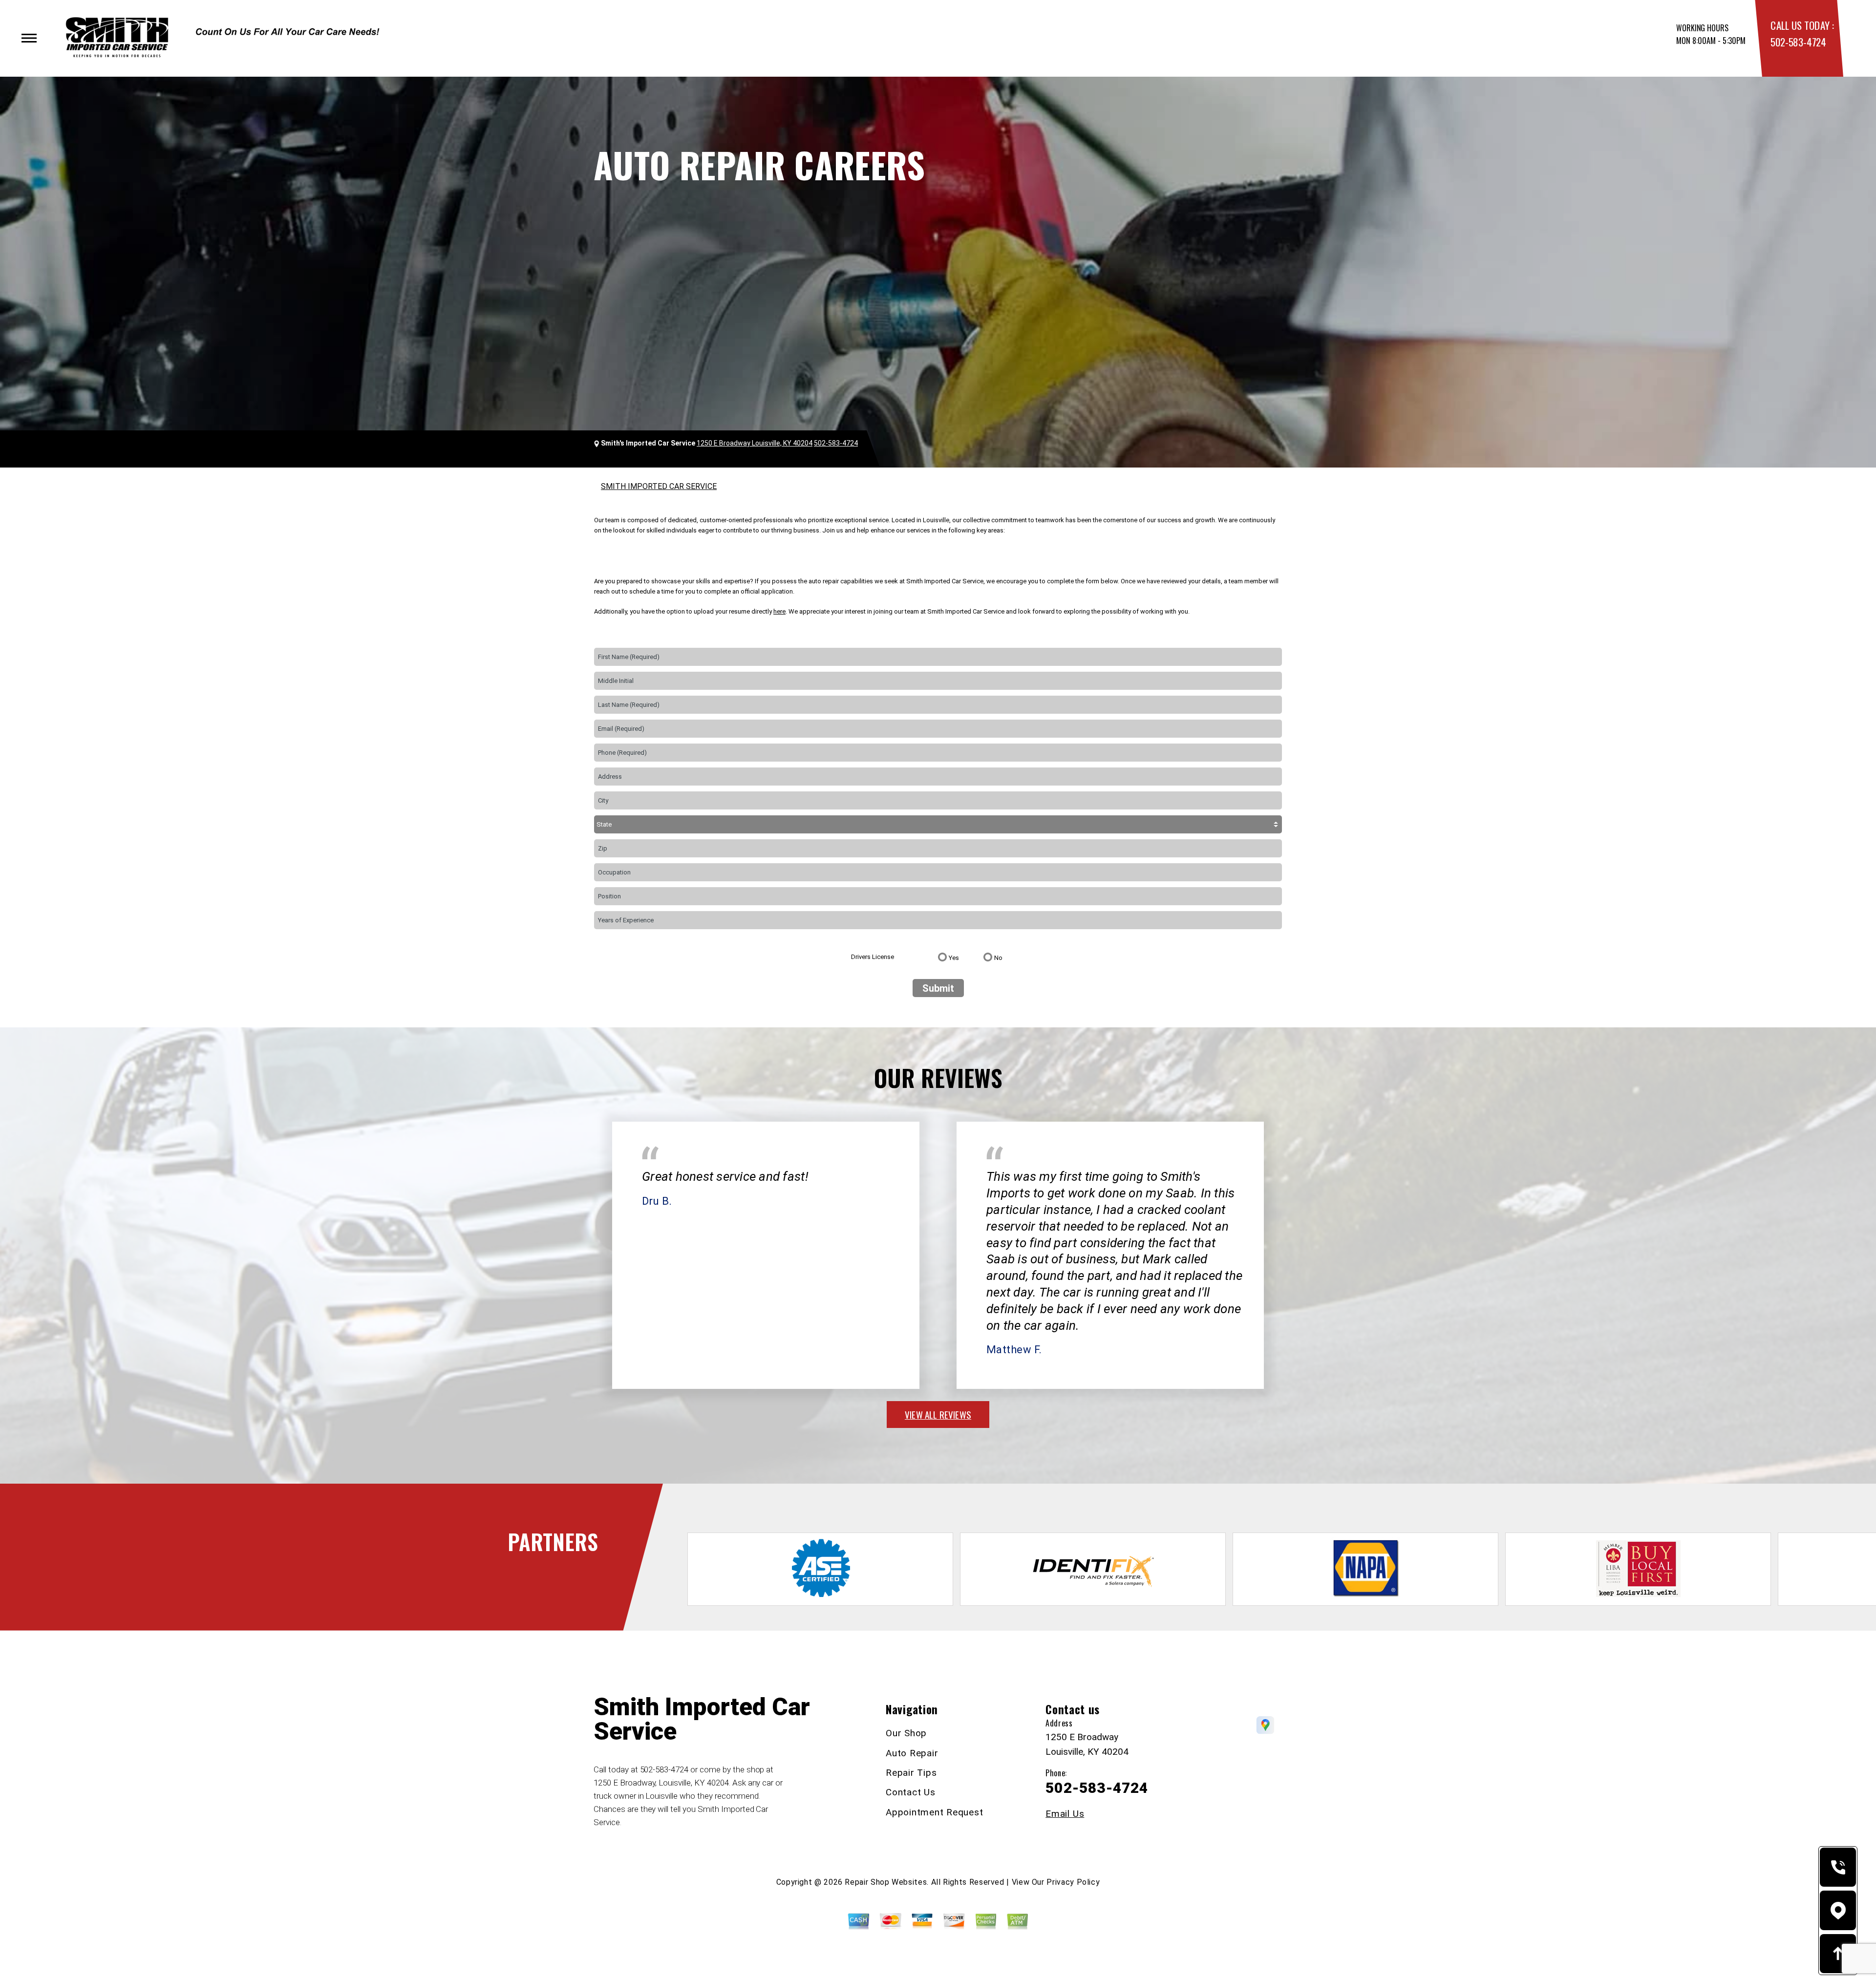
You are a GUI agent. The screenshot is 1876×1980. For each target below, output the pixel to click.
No (998, 958)
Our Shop (906, 1733)
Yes (954, 958)
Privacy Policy (1073, 1882)
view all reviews (938, 1414)
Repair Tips (911, 1773)
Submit (938, 988)
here (779, 611)
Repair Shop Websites (886, 1882)
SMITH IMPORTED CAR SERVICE (659, 486)
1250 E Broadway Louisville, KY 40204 (755, 443)
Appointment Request (934, 1812)
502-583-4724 (1798, 42)
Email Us (1065, 1814)
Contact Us (911, 1792)
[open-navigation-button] (29, 38)
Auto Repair (912, 1753)
